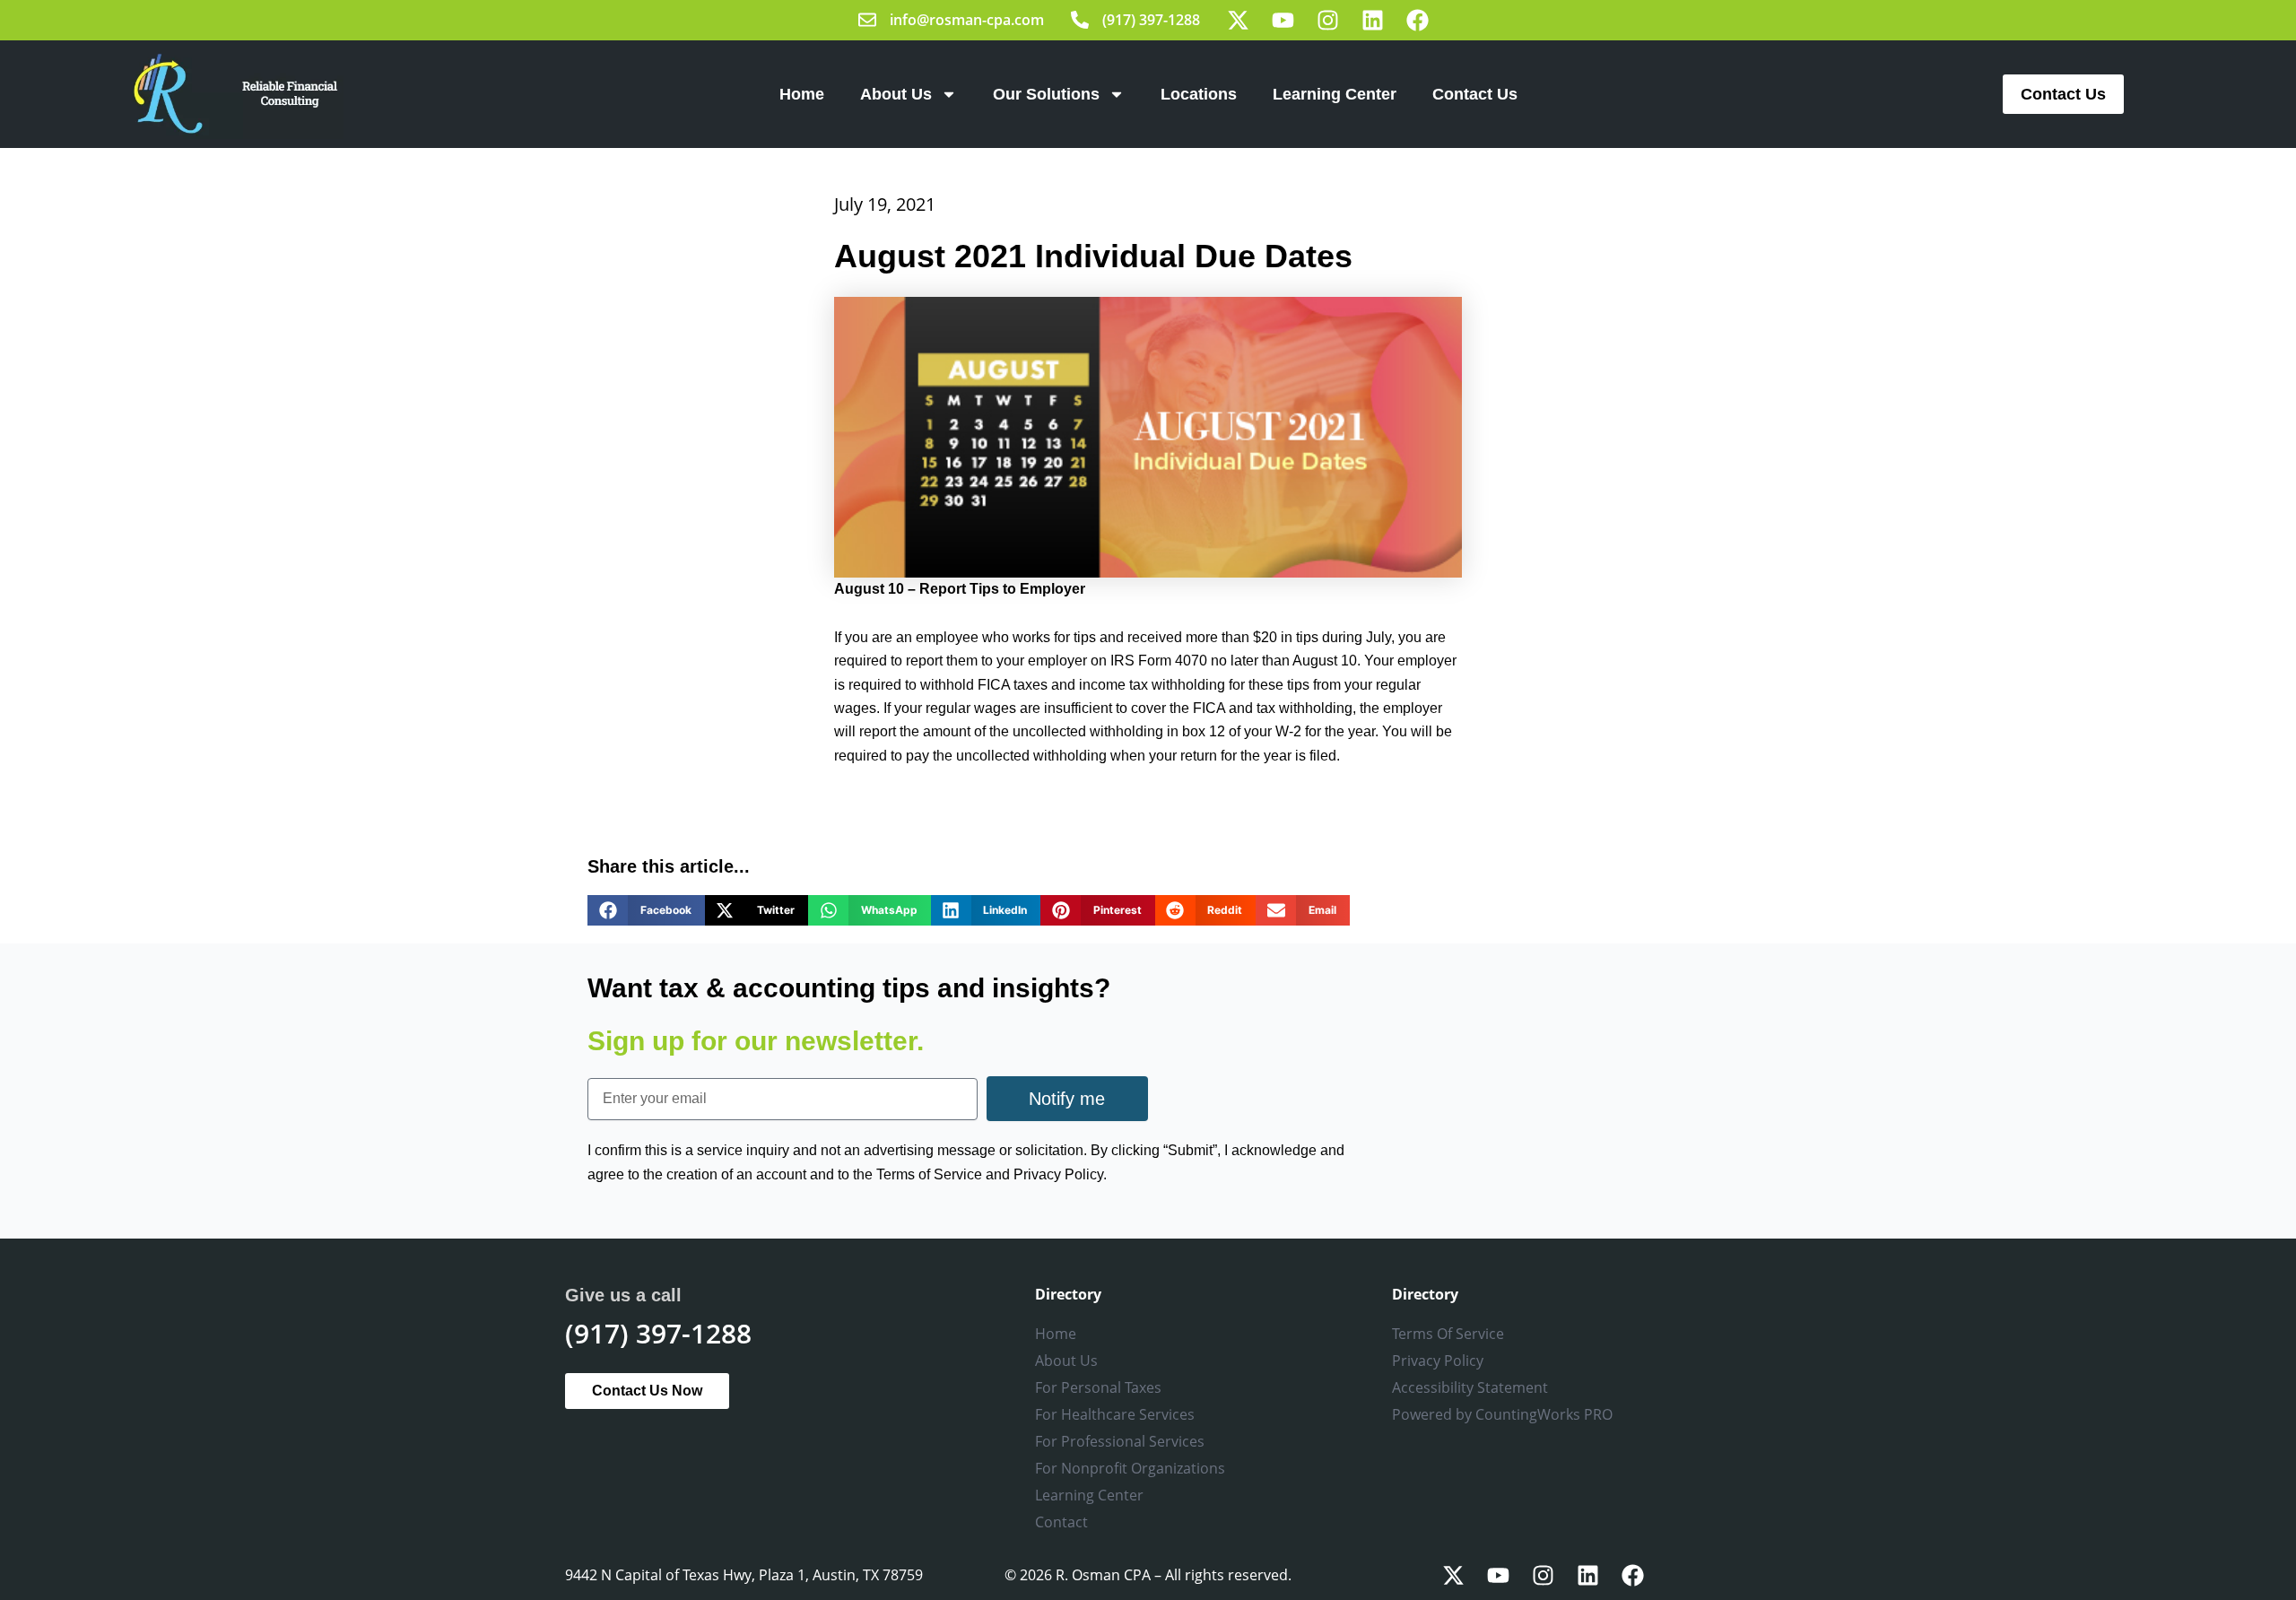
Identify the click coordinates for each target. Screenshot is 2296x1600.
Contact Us (1475, 94)
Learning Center (1335, 94)
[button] (646, 910)
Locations (1199, 94)
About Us (896, 94)
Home (802, 94)
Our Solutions (1046, 94)
